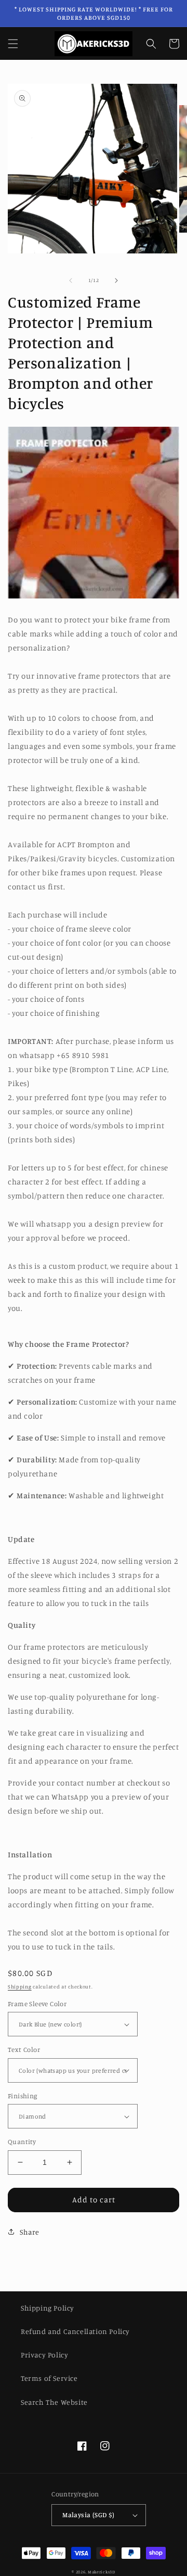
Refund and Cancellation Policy (75, 2331)
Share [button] (30, 2232)
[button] (13, 44)
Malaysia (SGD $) (88, 2515)
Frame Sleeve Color (37, 2004)
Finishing (23, 2096)
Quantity (22, 2141)
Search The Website (54, 2402)
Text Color (24, 2049)
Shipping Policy (48, 2308)
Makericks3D (102, 2572)
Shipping (20, 1986)
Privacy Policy (44, 2355)
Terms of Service (49, 2378)
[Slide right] (116, 280)
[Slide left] (71, 280)
